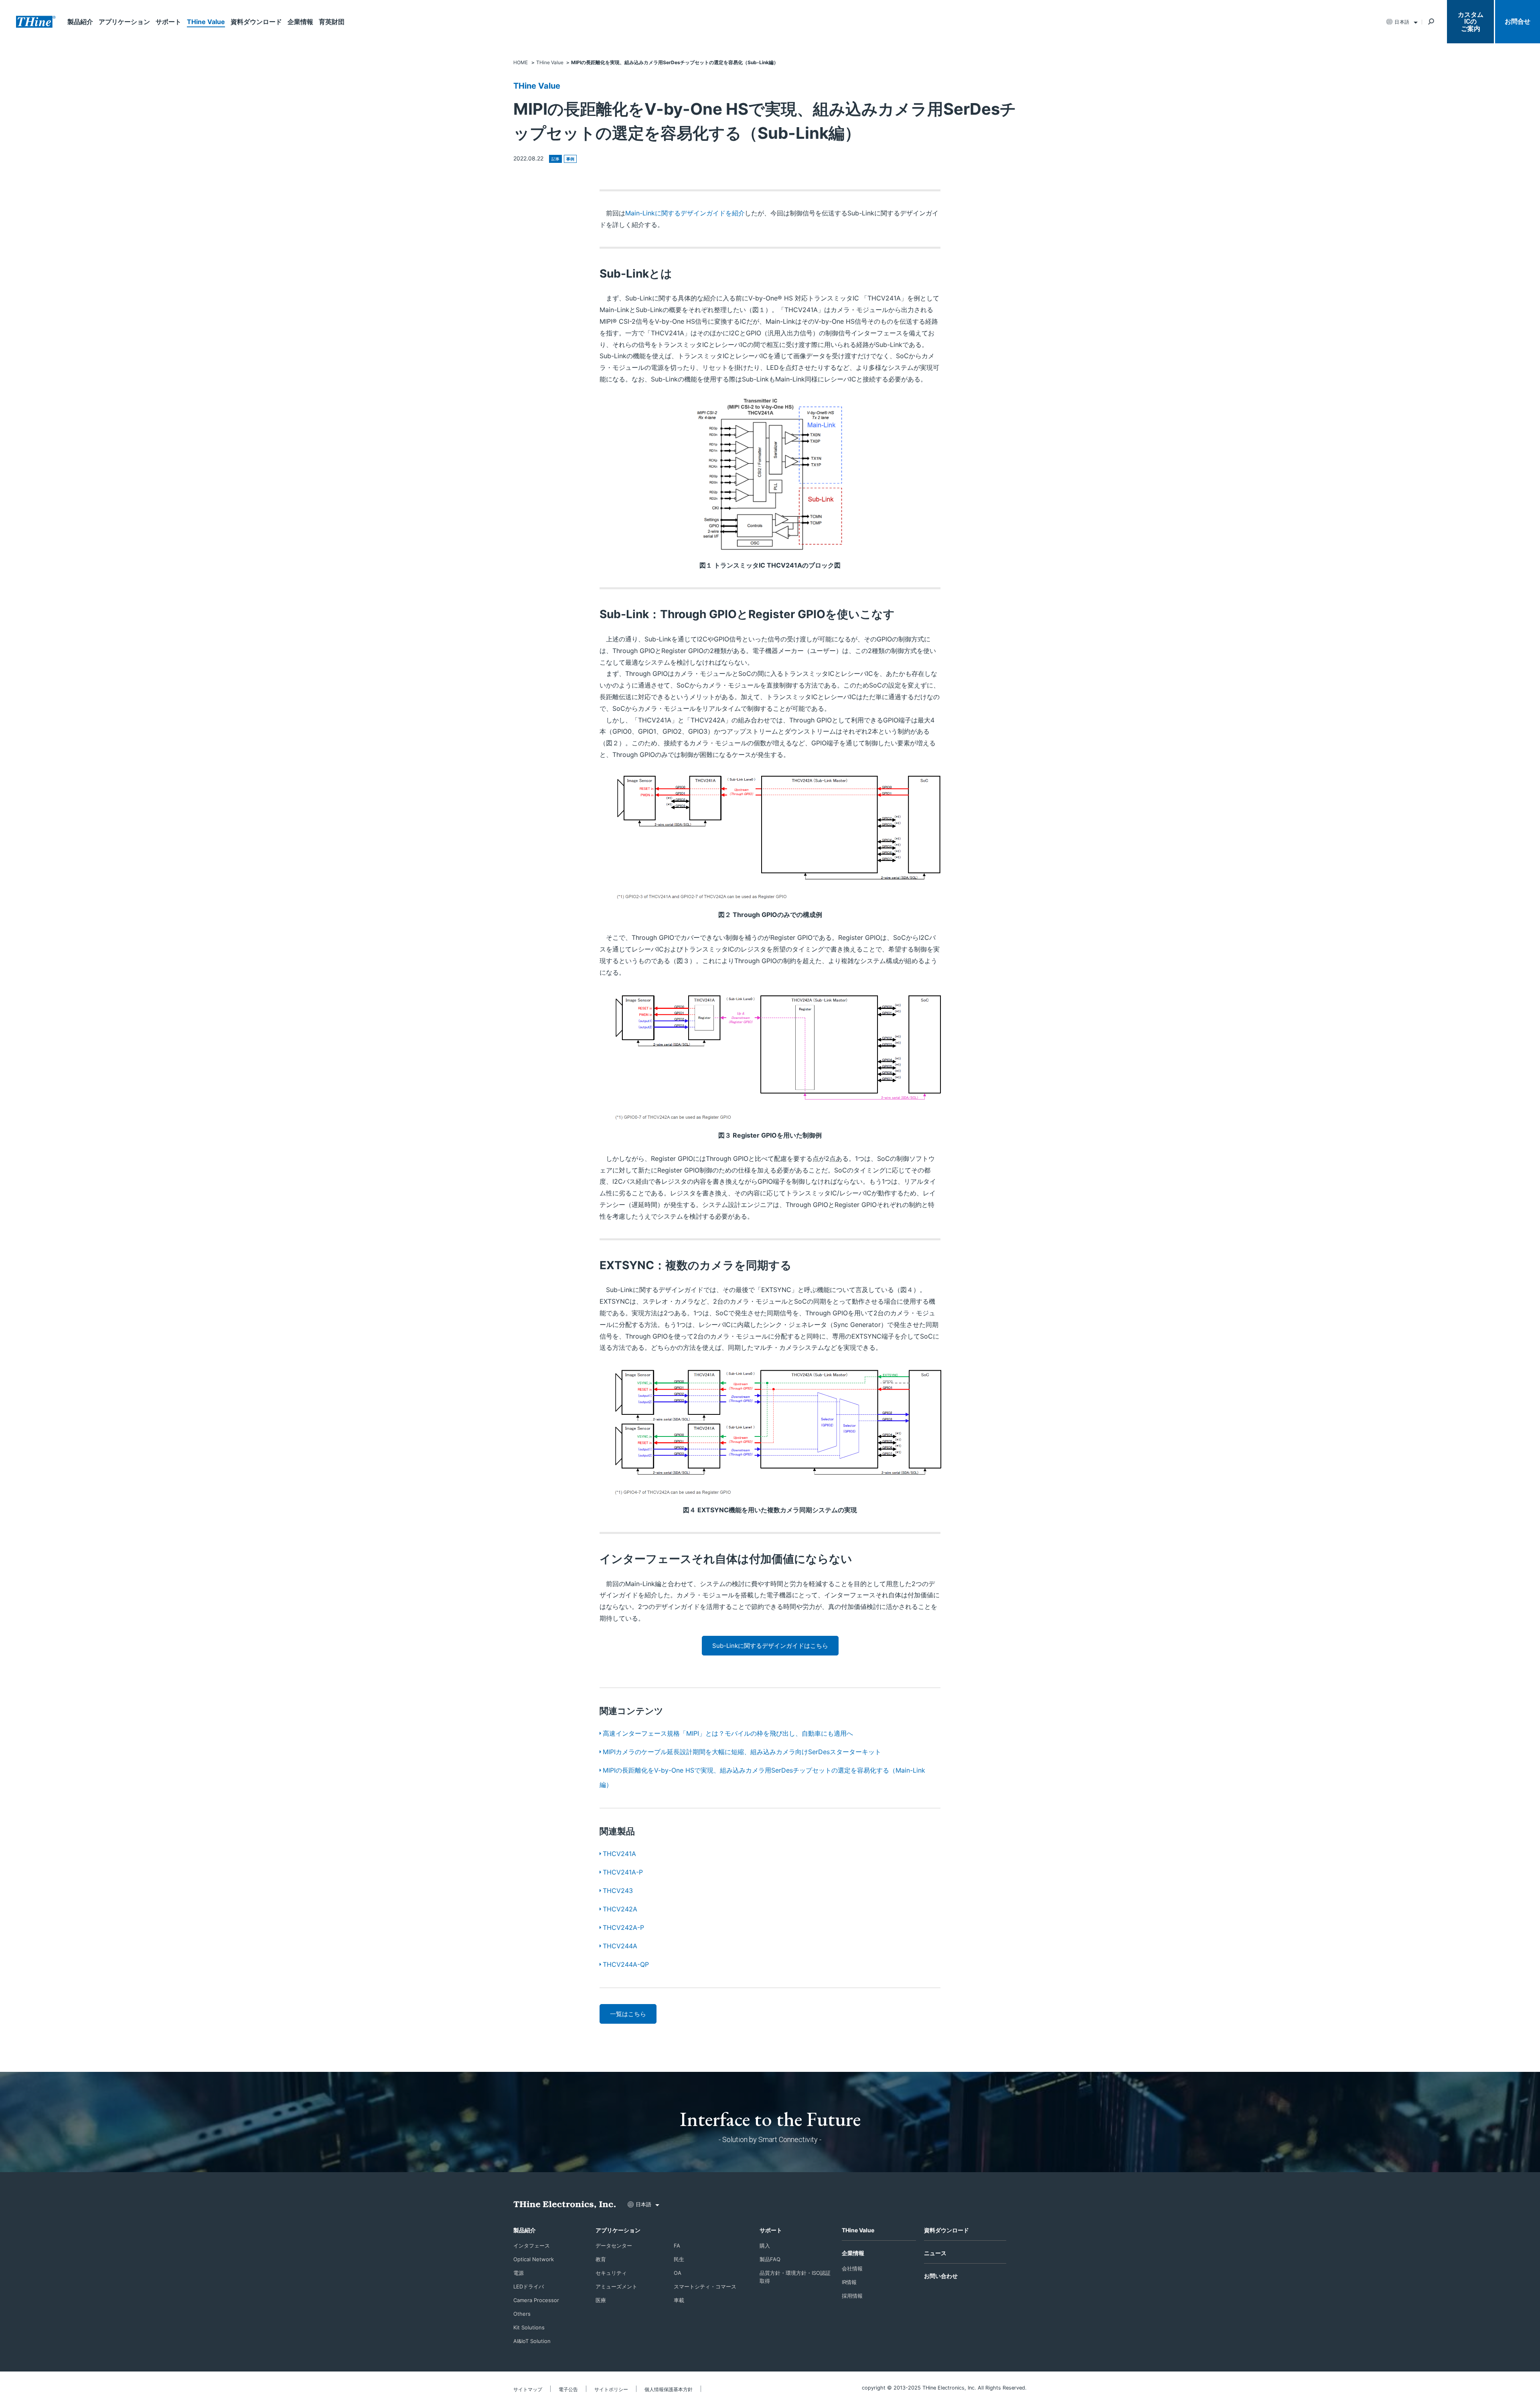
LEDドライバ (529, 2286)
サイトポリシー (611, 2389)
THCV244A (620, 1946)
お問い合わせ (941, 2276)
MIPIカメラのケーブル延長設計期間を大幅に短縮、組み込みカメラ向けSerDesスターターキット (742, 1752)
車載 (679, 2300)
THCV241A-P (623, 1872)
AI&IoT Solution (532, 2341)
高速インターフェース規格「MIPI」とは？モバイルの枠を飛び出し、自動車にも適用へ (728, 1733)
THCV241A (619, 1854)
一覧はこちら (628, 2014)
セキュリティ (611, 2273)
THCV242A (620, 1909)
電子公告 (568, 2389)
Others (522, 2314)
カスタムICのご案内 (1471, 22)
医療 (601, 2300)
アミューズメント (616, 2286)
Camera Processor (536, 2300)
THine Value (206, 22)
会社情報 (852, 2268)
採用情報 (852, 2296)
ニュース (935, 2253)
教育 (601, 2259)
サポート (168, 22)
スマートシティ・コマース (705, 2286)
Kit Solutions (529, 2327)
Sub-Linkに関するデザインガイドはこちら (770, 1646)
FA (677, 2246)
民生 (679, 2259)
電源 (519, 2273)
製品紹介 (80, 22)
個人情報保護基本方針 (669, 2389)
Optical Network (534, 2259)
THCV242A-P (623, 1927)
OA (678, 2273)
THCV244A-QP (626, 1964)
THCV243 (618, 1891)
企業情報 (300, 22)
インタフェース (532, 2246)
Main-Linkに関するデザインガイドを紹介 (685, 213)
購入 (765, 2246)
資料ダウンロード (256, 22)
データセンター (614, 2246)
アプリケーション (124, 22)
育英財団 (332, 22)
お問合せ (1518, 21)
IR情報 (849, 2282)
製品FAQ (770, 2259)
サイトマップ (528, 2389)
